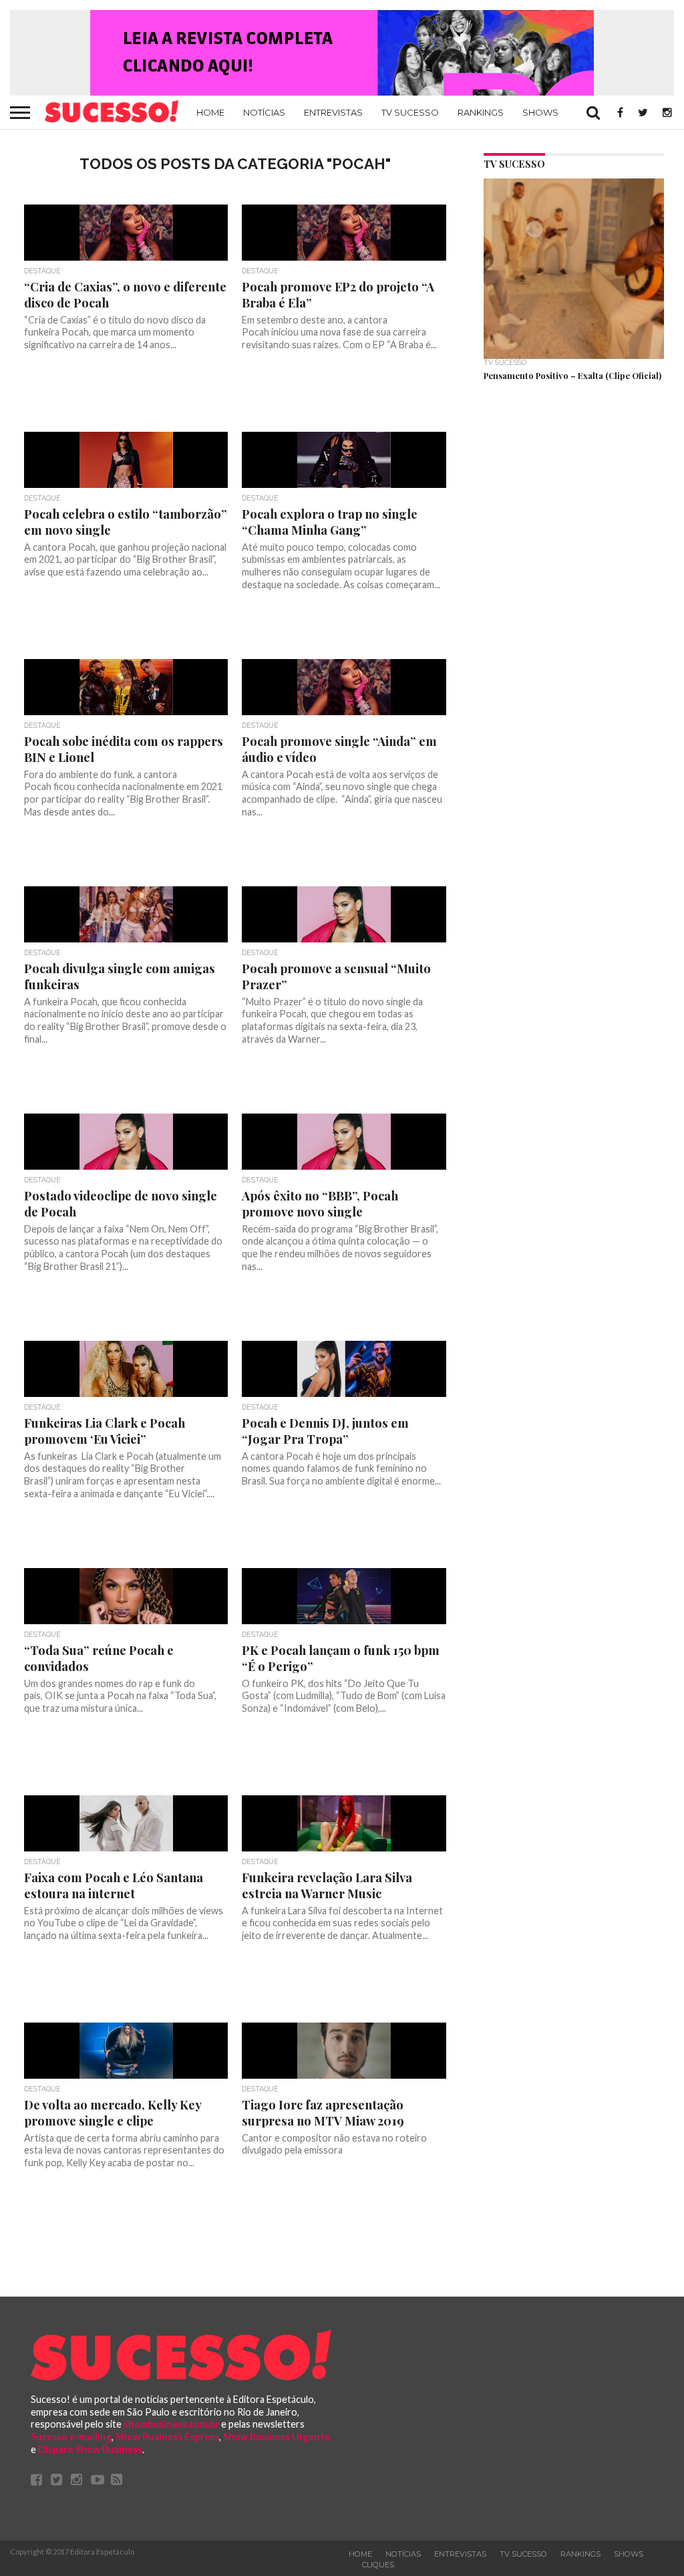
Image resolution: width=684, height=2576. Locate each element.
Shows (540, 112)
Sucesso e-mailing (71, 2437)
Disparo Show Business (90, 2449)
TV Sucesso (410, 112)
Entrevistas (333, 112)
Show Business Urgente (277, 2437)
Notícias (264, 112)
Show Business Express (167, 2437)
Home (210, 112)
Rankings (481, 112)
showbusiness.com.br (171, 2424)
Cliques (378, 2565)
